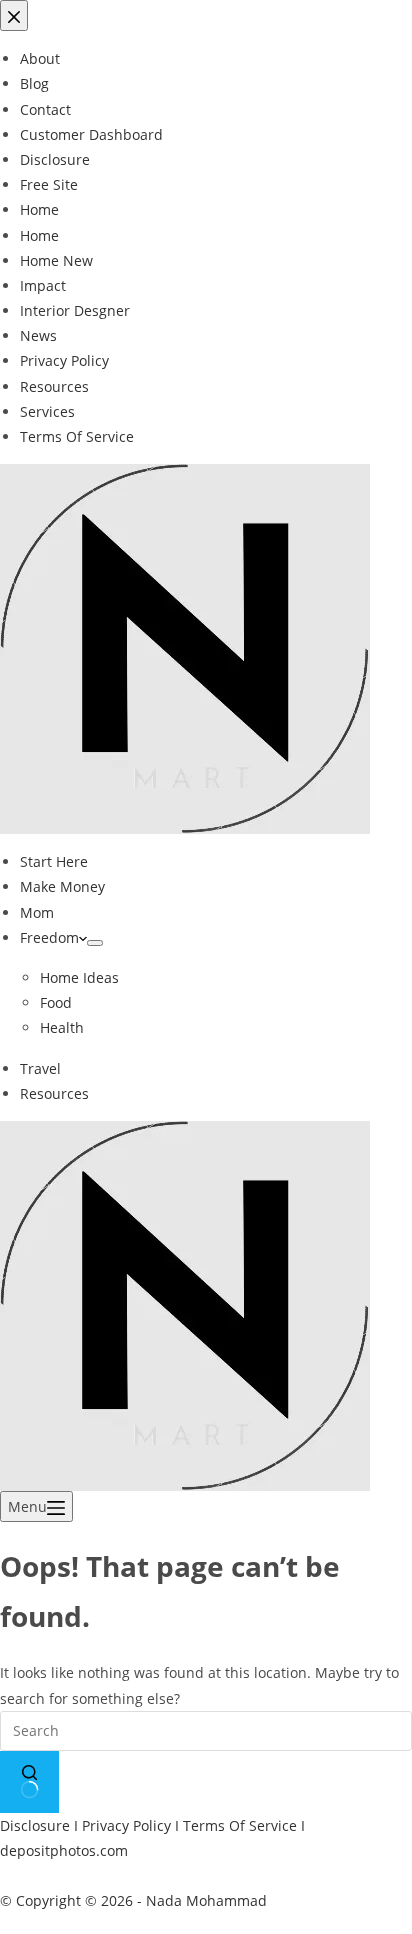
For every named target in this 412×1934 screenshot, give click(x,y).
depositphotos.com (64, 1850)
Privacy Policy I (132, 1825)
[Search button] (29, 1782)
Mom (37, 912)
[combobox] (206, 1731)
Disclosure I (41, 1825)
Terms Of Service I (244, 1825)
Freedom (49, 937)
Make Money (62, 886)
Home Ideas (79, 977)
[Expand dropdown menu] (95, 943)
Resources (54, 1093)
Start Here (54, 861)
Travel (40, 1068)
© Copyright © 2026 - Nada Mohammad (133, 1900)
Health (62, 1027)
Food (56, 1002)
